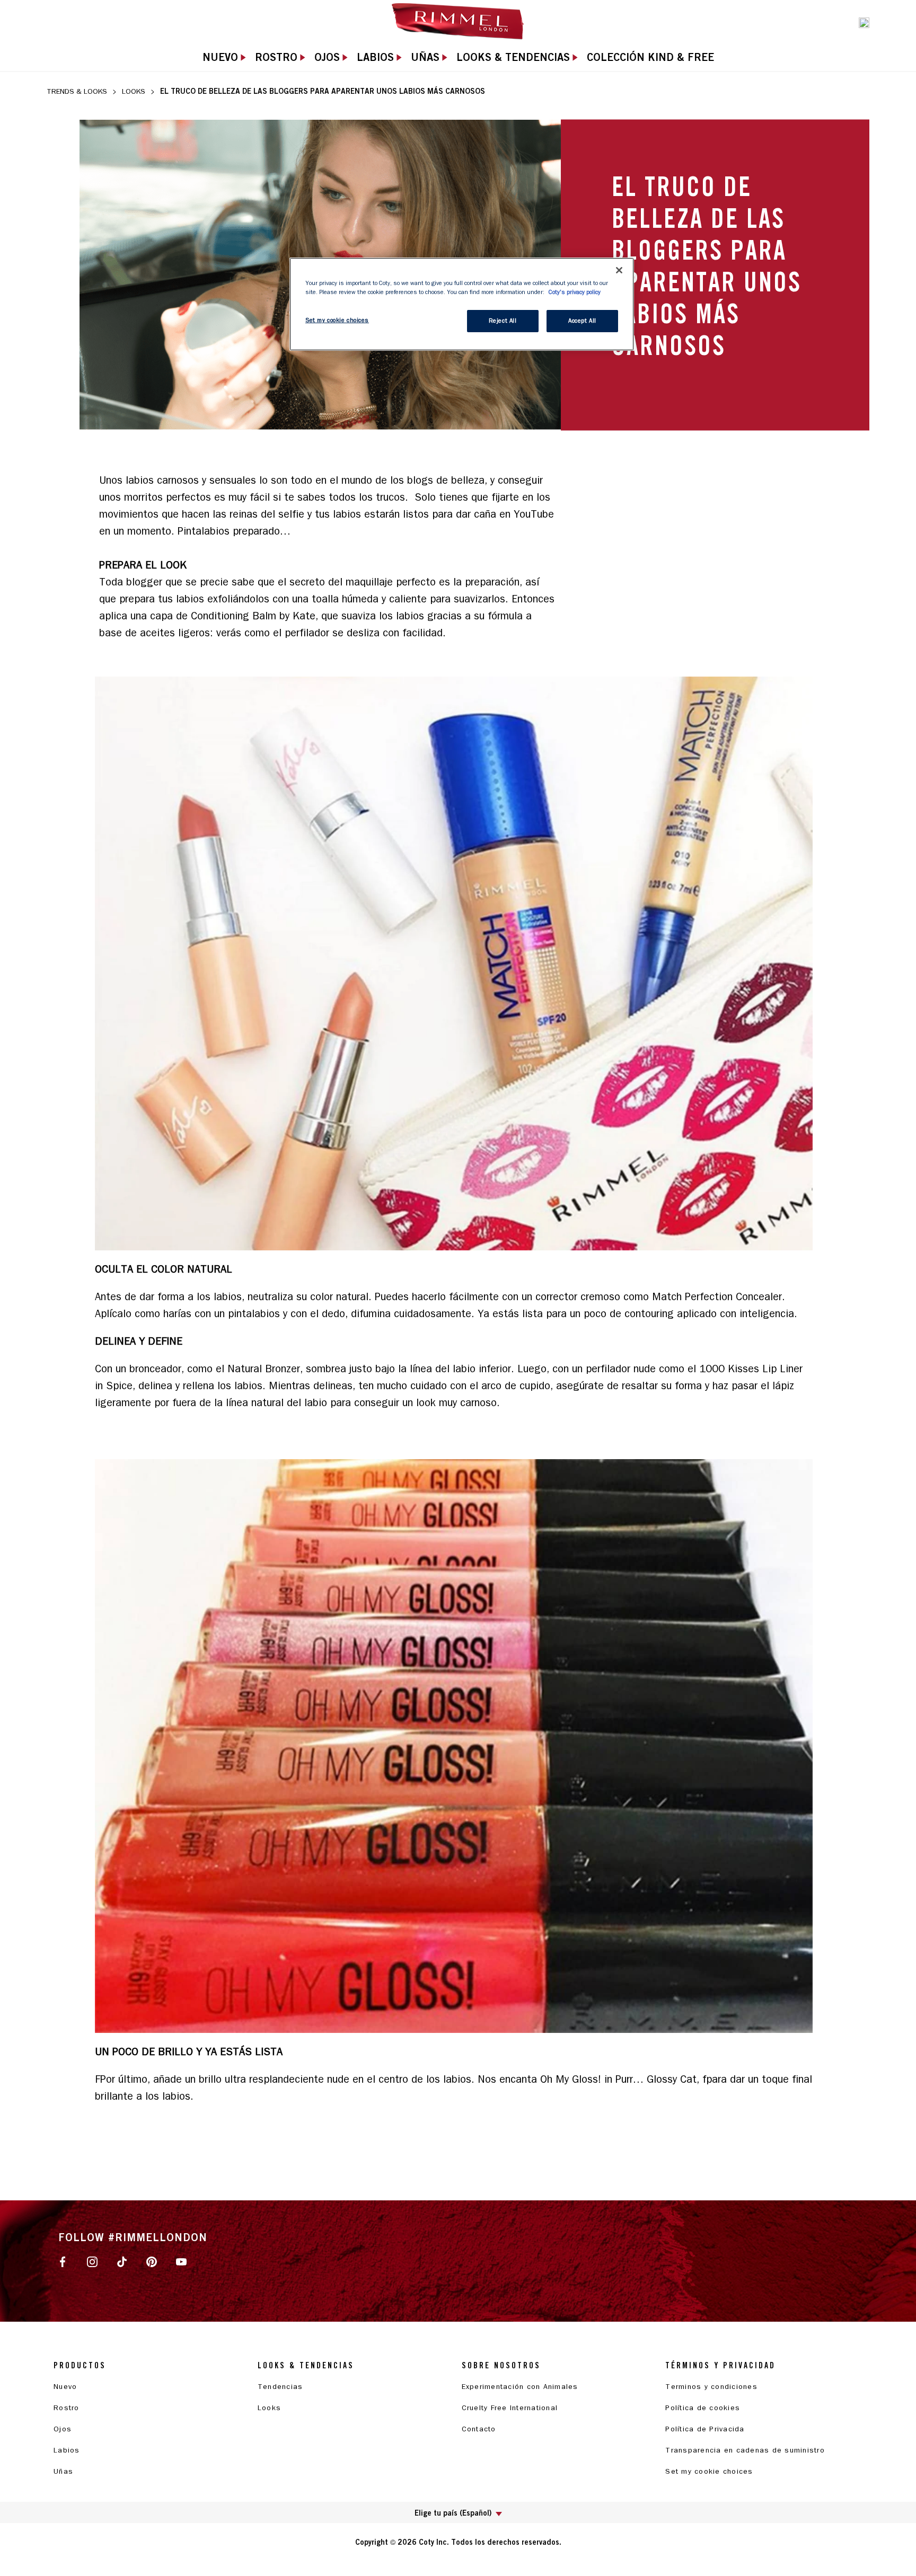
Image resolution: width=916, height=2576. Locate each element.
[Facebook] (63, 2261)
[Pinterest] (152, 2261)
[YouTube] (181, 2261)
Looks (134, 91)
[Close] (619, 270)
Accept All (582, 321)
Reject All (503, 321)
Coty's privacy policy (575, 292)
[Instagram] (92, 2261)
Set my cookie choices (709, 2471)
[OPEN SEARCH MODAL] (864, 22)
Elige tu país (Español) (453, 2513)
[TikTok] (122, 2261)
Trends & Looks (77, 91)
